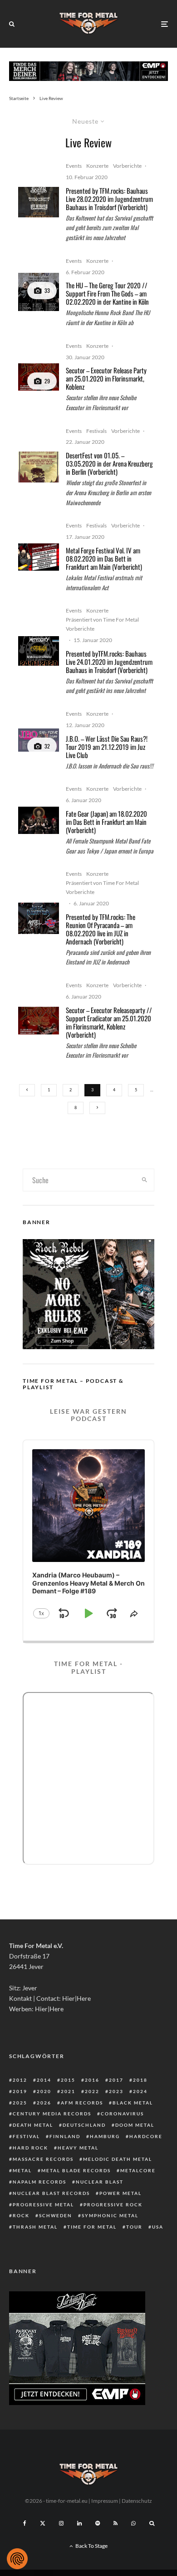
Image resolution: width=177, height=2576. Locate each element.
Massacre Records (43, 2159)
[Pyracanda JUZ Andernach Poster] (39, 918)
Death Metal (33, 2125)
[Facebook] (25, 2523)
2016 (92, 2080)
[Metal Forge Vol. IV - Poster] (39, 557)
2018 (140, 2080)
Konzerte (97, 166)
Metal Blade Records (76, 2170)
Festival (26, 2136)
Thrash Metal (35, 2227)
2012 (20, 2080)
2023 (116, 2091)
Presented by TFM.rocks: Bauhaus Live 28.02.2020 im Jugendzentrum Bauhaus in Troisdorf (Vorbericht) (109, 199)
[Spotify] (98, 2523)
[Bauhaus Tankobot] (39, 202)
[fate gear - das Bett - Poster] (39, 820)
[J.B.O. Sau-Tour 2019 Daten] (39, 740)
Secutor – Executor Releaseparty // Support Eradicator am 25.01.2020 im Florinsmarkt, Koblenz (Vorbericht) (109, 1022)
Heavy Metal (78, 2148)
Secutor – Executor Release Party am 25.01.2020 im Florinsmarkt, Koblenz (106, 378)
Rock (21, 2215)
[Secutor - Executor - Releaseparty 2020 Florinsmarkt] (39, 377)
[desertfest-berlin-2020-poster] (39, 467)
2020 (44, 2091)
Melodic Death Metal (118, 2159)
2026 (44, 2103)
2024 (140, 2091)
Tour (134, 2227)
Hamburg (105, 2136)
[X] (43, 2523)
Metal (22, 2170)
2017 (116, 2080)
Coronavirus (122, 2114)
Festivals (96, 431)
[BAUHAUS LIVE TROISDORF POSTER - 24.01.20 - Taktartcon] (39, 651)
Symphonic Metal (110, 2215)
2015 (68, 2080)
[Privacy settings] (17, 2559)
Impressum (105, 2501)
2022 (92, 2091)
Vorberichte (127, 166)
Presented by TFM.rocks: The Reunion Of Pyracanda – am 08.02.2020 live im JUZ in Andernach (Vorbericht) (101, 929)
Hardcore (146, 2136)
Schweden (56, 2215)
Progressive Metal (43, 2204)
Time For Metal (92, 2227)
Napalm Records (39, 2182)
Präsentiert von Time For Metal (102, 620)
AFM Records (82, 2103)
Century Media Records (52, 2114)
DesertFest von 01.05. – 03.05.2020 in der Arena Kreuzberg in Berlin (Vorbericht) (109, 463)
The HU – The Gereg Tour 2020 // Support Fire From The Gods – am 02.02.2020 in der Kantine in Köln (107, 293)
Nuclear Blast (100, 2182)
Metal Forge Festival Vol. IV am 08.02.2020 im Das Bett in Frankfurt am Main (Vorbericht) (104, 558)
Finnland (65, 2136)
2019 (20, 2091)
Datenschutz (137, 2501)
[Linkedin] (79, 2523)
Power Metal (120, 2193)
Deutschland (84, 2125)
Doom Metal (135, 2125)
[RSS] (116, 2523)
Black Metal (133, 2103)
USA (158, 2227)
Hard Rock (30, 2148)
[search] (144, 1180)
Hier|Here (76, 1998)
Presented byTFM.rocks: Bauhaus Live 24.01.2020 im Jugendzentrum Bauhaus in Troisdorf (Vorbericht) (109, 662)
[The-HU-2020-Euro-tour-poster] (39, 292)
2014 (44, 2080)
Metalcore (138, 2170)
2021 (68, 2091)
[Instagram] (61, 2523)
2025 (20, 2103)
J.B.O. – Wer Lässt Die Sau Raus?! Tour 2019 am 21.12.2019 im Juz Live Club (107, 747)
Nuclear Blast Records (51, 2193)
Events (74, 166)
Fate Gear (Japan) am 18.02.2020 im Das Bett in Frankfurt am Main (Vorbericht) (106, 822)
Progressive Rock (113, 2204)
